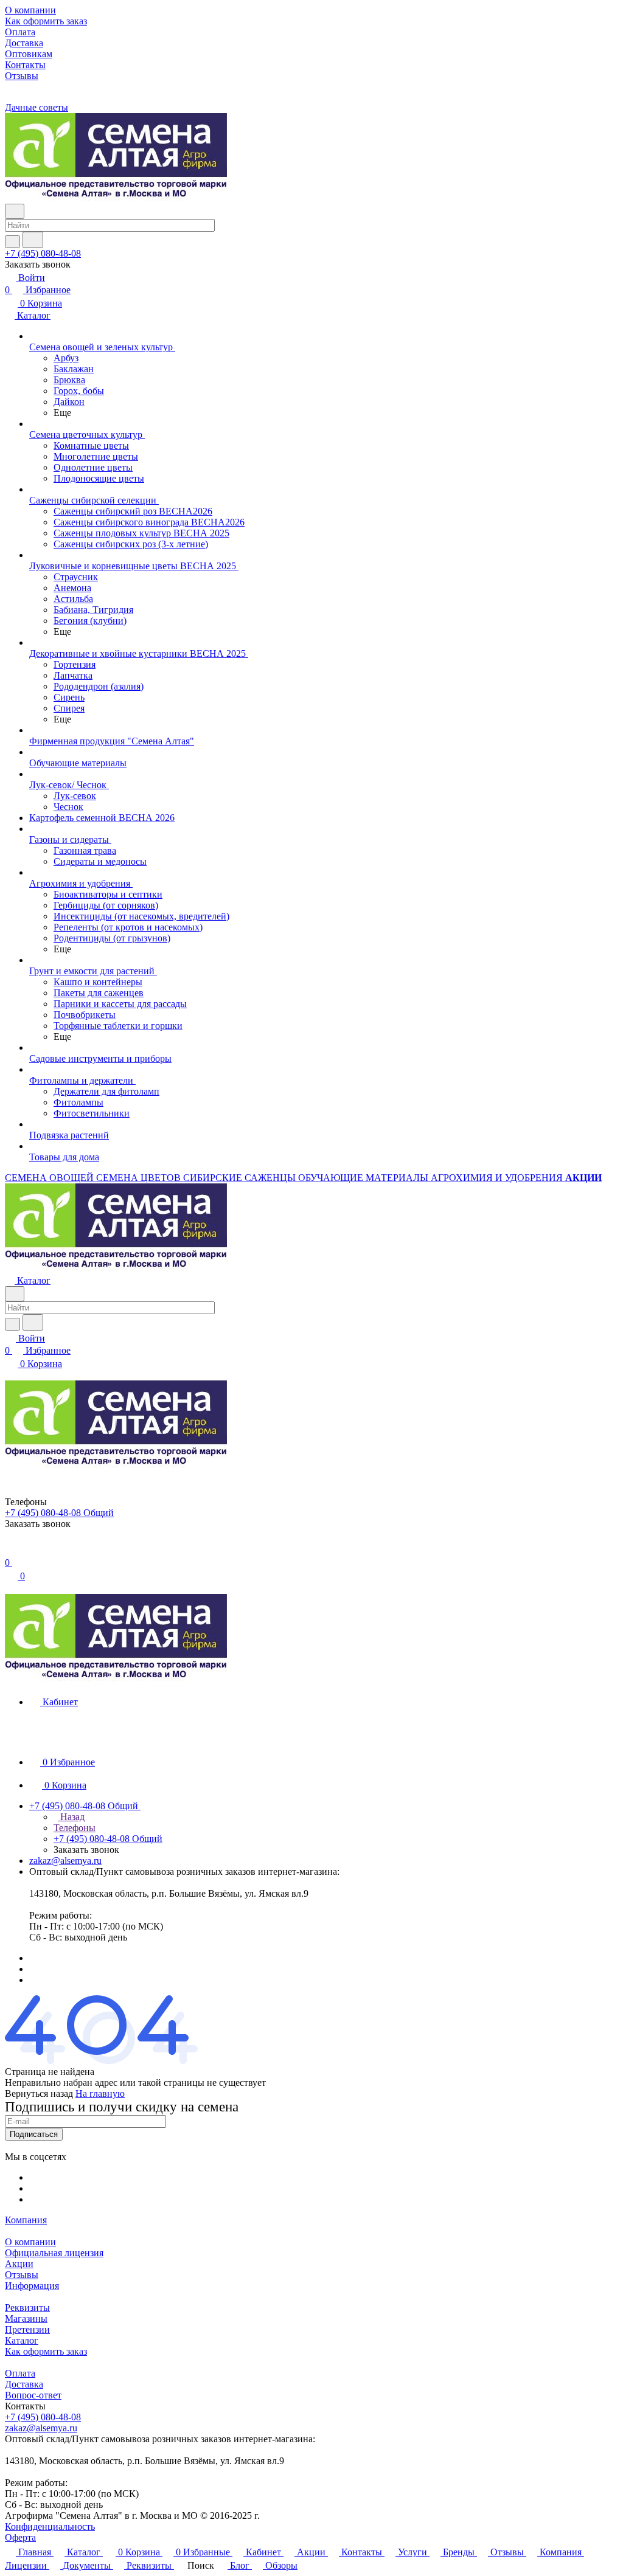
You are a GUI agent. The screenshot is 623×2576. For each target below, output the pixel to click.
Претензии (27, 2329)
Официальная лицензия (54, 2253)
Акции (19, 2264)
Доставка (24, 2384)
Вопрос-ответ (33, 2395)
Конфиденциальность (50, 2526)
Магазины (26, 2318)
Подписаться (34, 2134)
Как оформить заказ (46, 2351)
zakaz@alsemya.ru (65, 1861)
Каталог (22, 2340)
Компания (26, 2220)
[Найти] (33, 240)
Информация (32, 2286)
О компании (30, 2242)
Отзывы (22, 2275)
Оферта (20, 2537)
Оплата (20, 2373)
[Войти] (10, 1550)
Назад (71, 1817)
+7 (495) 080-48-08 (43, 253)
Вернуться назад (39, 2093)
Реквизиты (27, 2308)
